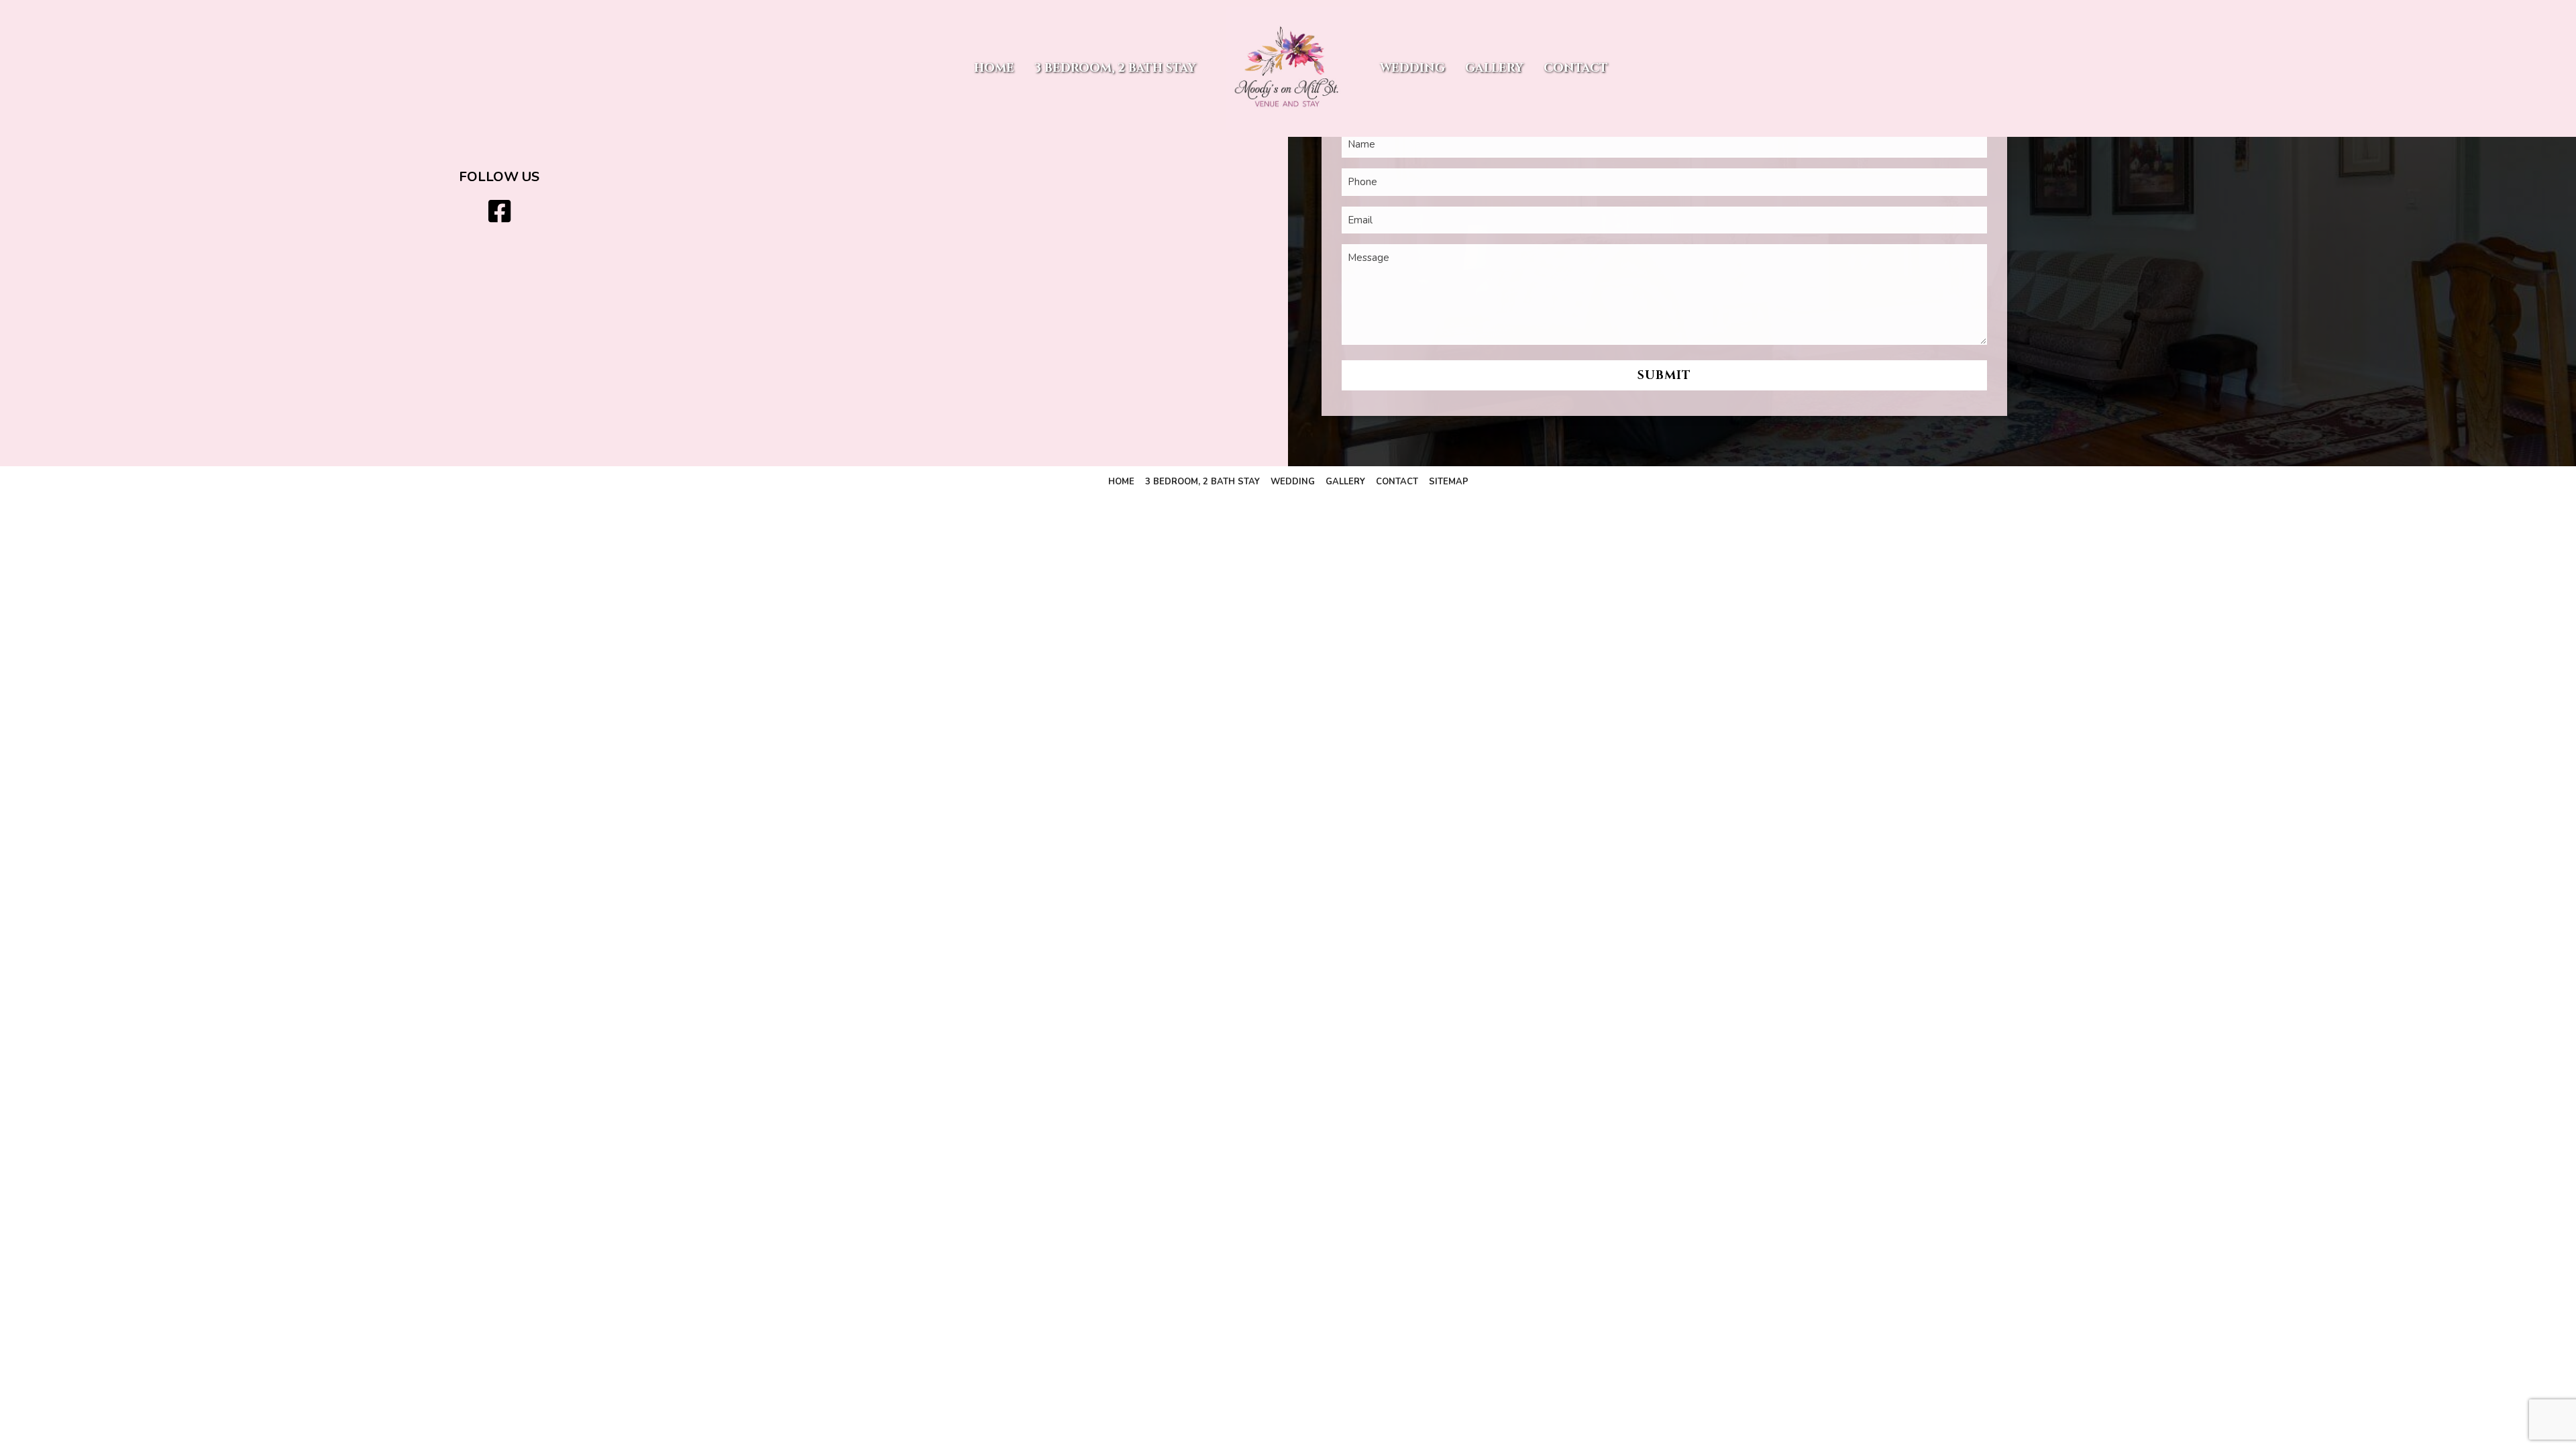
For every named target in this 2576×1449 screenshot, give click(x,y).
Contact (1576, 68)
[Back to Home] (1288, 68)
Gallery (1494, 68)
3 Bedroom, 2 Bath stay (1115, 68)
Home (994, 68)
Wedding (1412, 68)
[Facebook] (499, 212)
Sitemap (1449, 482)
